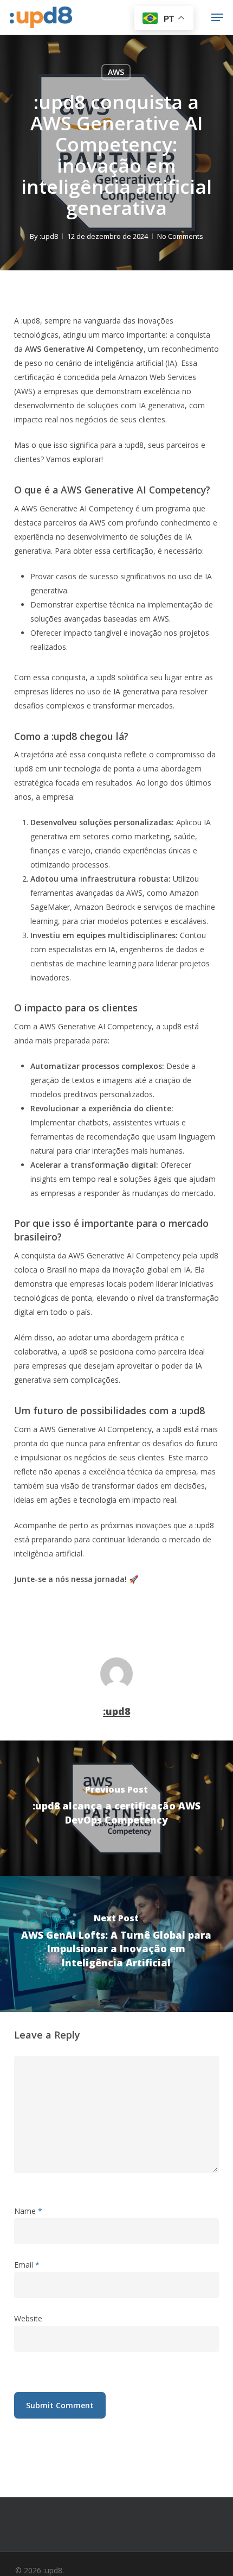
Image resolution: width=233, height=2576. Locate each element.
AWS (116, 72)
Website (28, 2318)
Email (27, 2265)
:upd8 (49, 236)
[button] (217, 17)
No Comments (180, 236)
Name (28, 2211)
